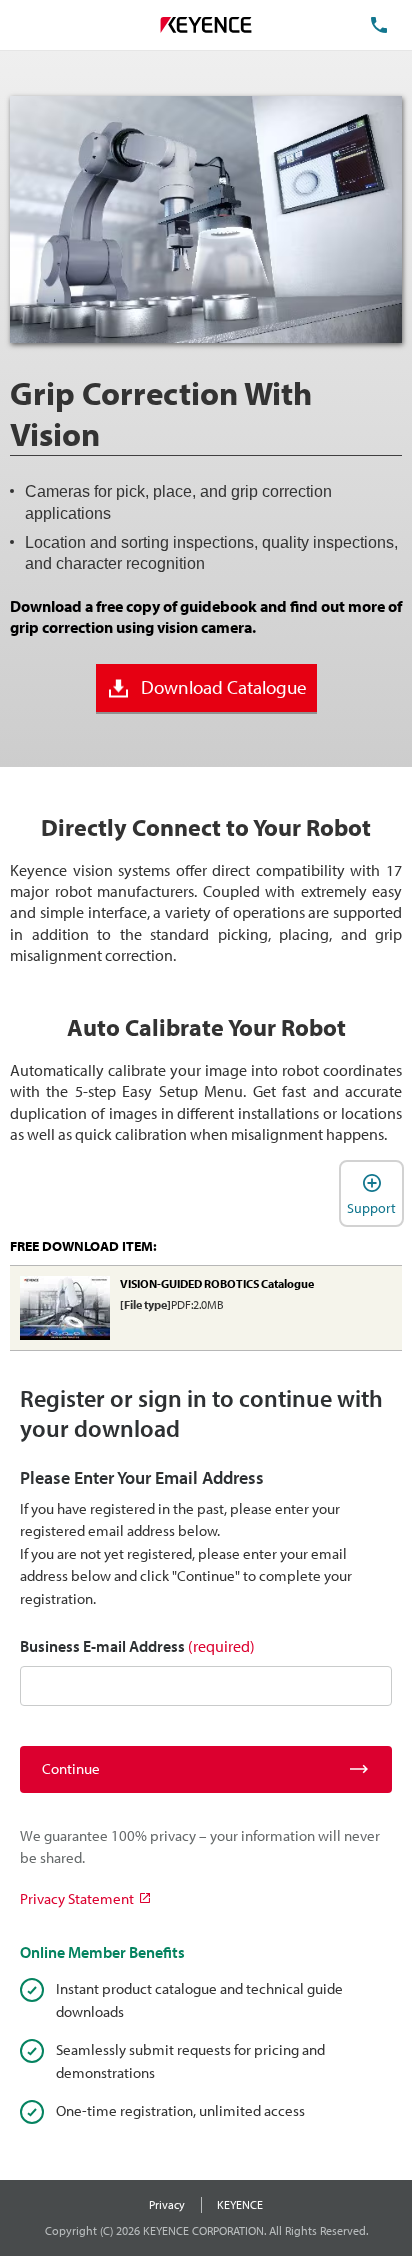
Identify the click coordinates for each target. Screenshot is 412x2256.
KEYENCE (240, 2204)
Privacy (167, 2204)
